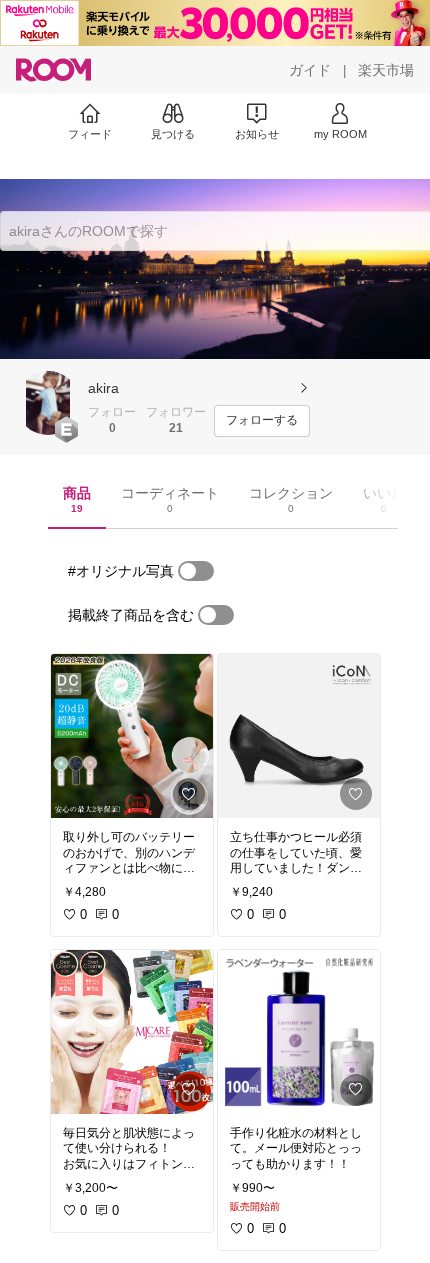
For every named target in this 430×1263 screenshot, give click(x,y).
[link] (132, 736)
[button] (48, 403)
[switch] (196, 571)
